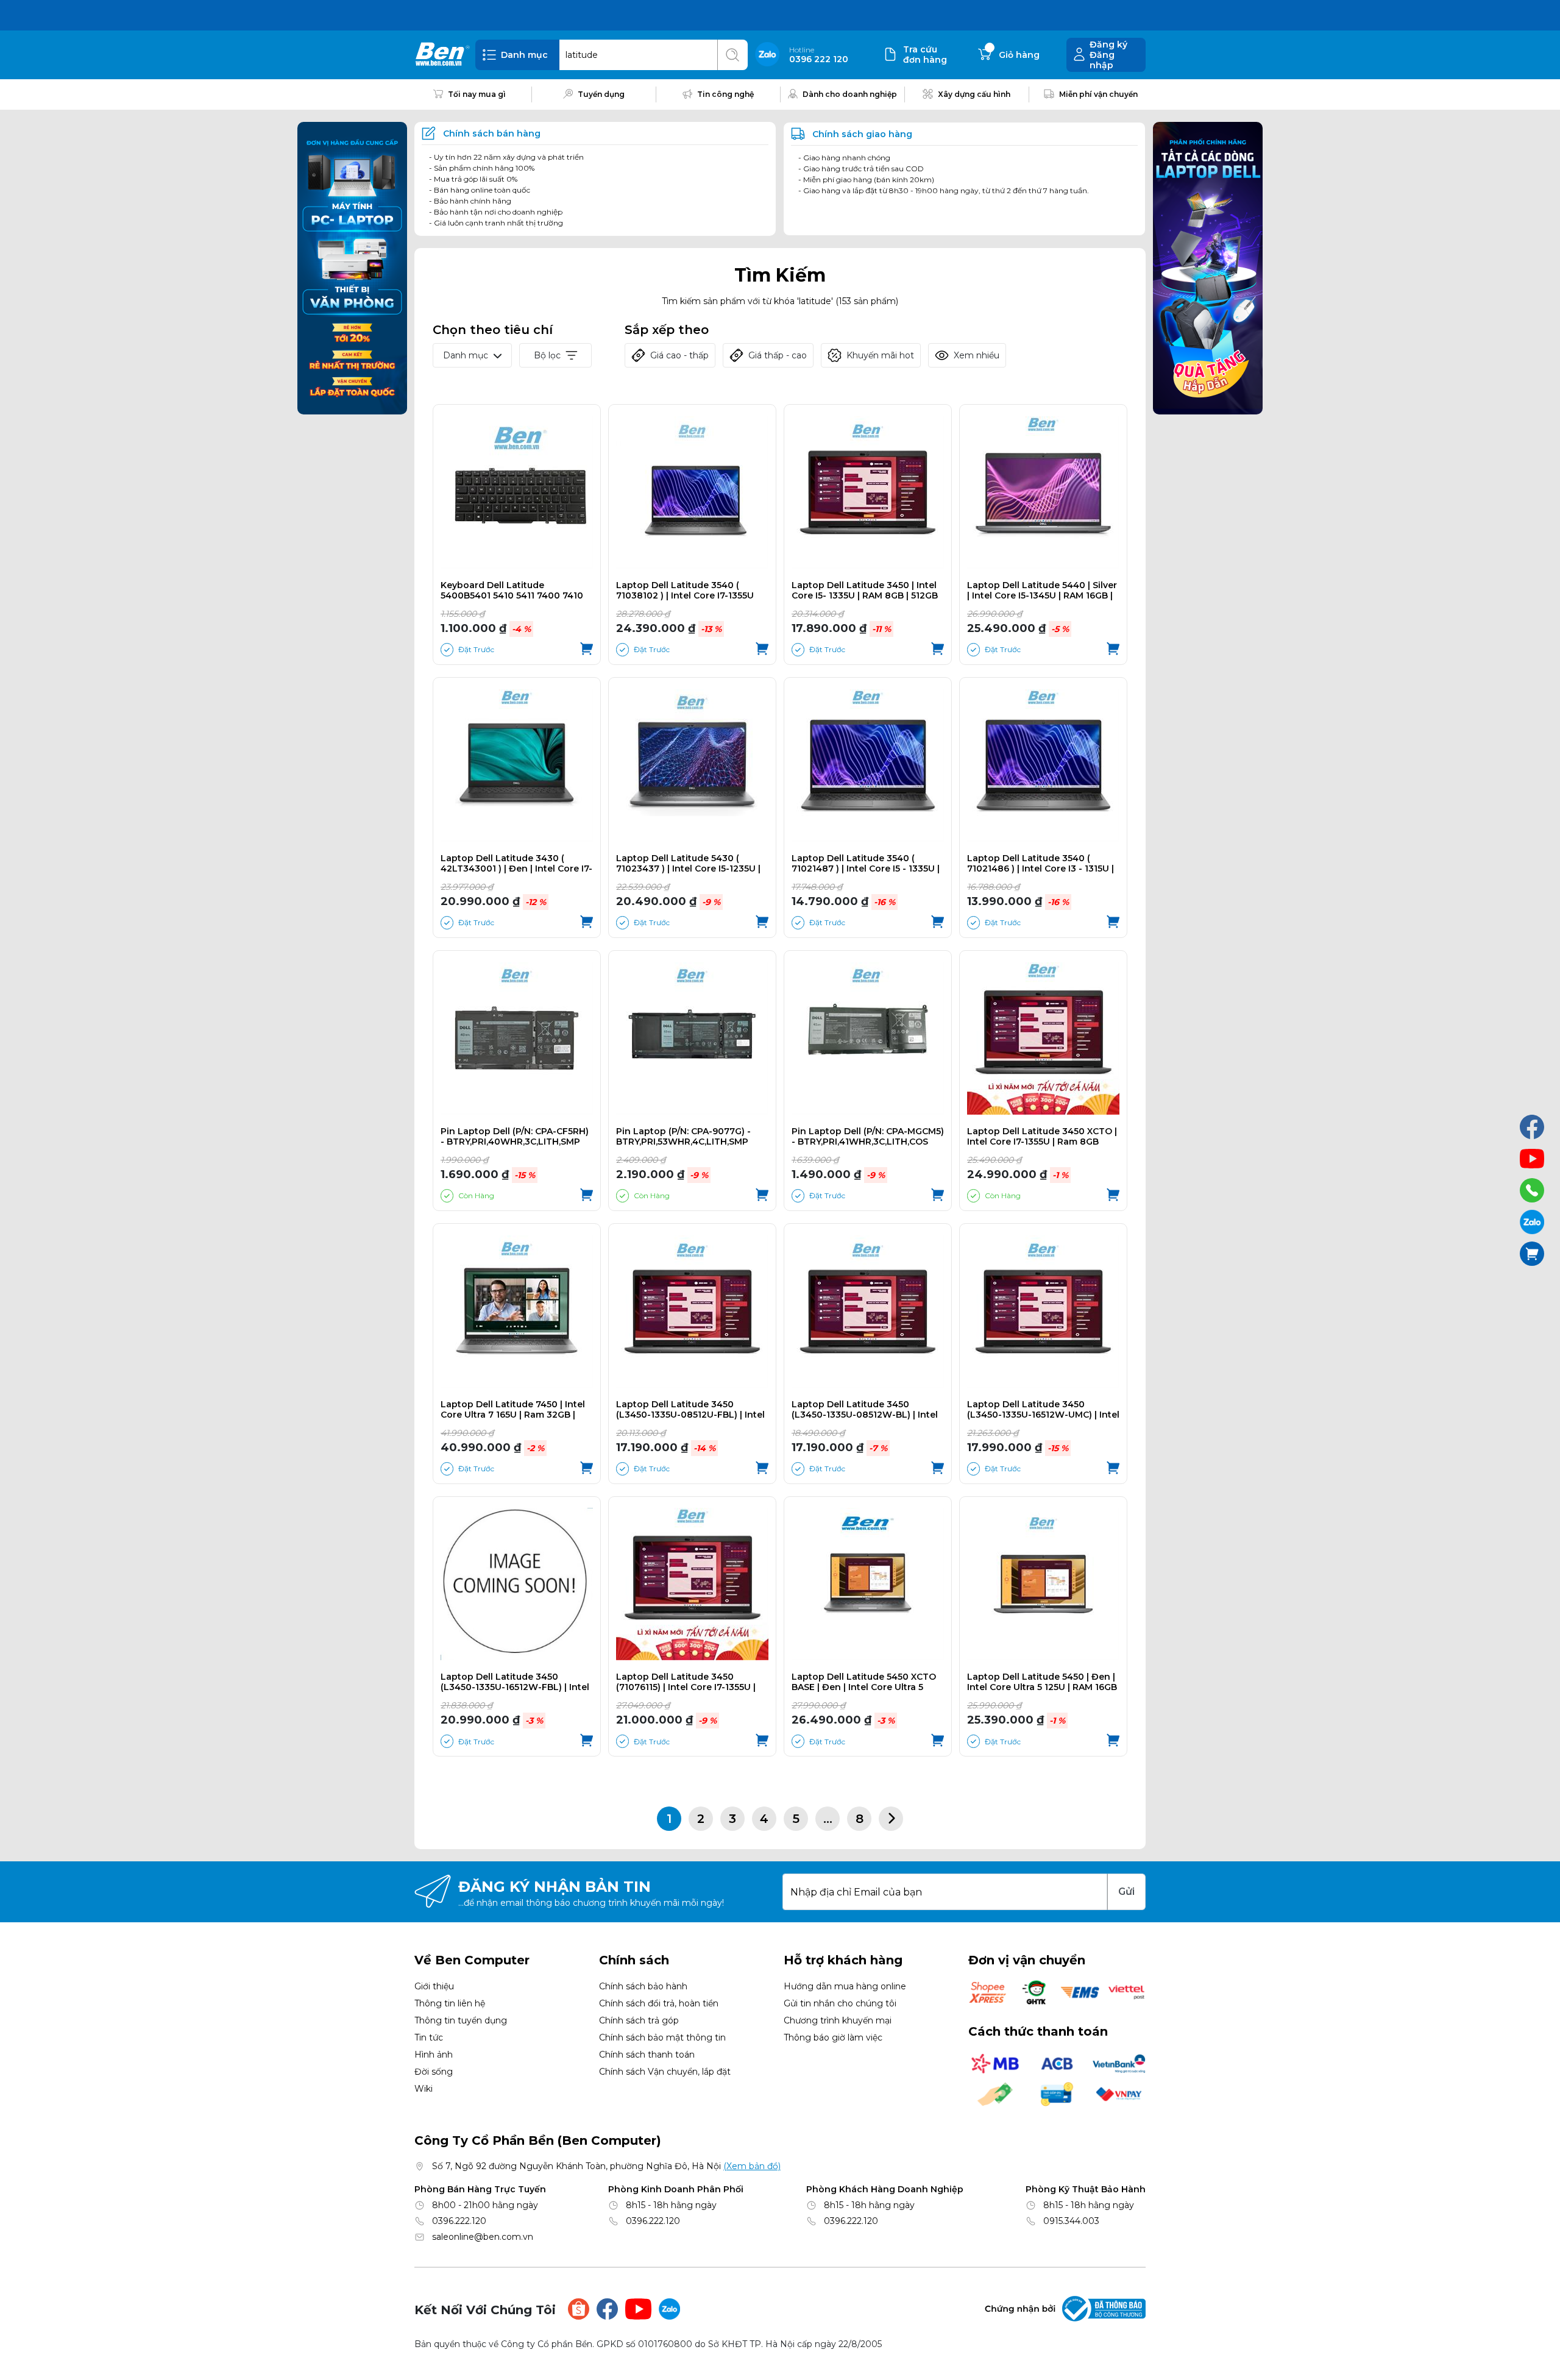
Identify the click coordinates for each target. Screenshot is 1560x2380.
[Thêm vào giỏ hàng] (587, 650)
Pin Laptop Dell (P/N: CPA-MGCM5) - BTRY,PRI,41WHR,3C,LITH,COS (868, 1137)
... (828, 1819)
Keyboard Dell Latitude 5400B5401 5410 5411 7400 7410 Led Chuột (512, 591)
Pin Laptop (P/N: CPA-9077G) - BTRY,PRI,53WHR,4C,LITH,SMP (683, 1137)
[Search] (732, 55)
